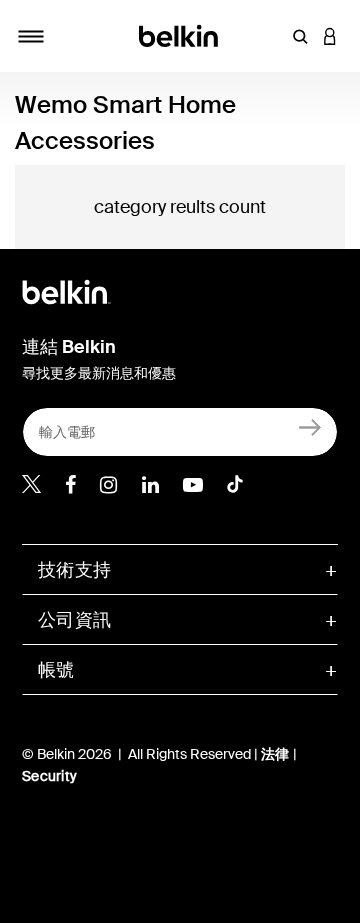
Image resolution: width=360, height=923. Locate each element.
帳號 (56, 670)
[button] (300, 36)
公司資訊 (74, 620)
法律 (277, 754)
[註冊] (310, 427)
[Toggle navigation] (31, 36)
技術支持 (74, 570)
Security (49, 776)
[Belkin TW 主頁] (180, 34)
